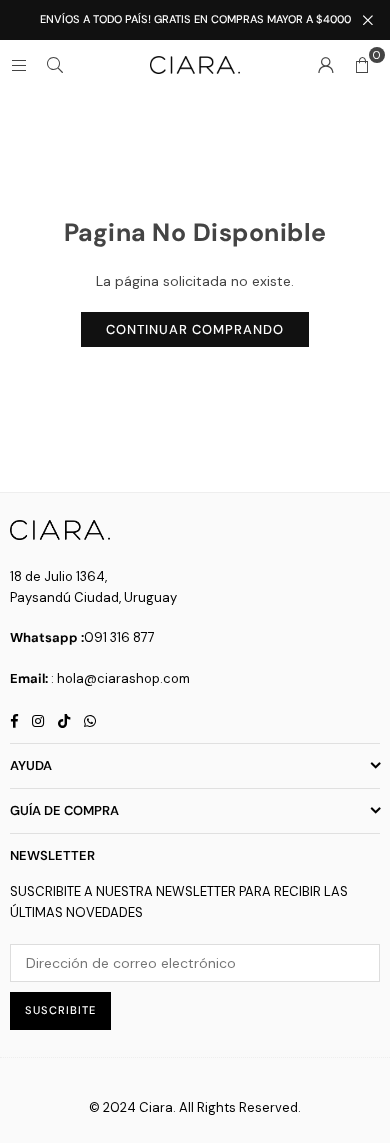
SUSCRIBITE (60, 1010)
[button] (362, 65)
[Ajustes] (326, 65)
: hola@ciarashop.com (120, 678)
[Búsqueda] (55, 65)
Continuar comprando (195, 329)
